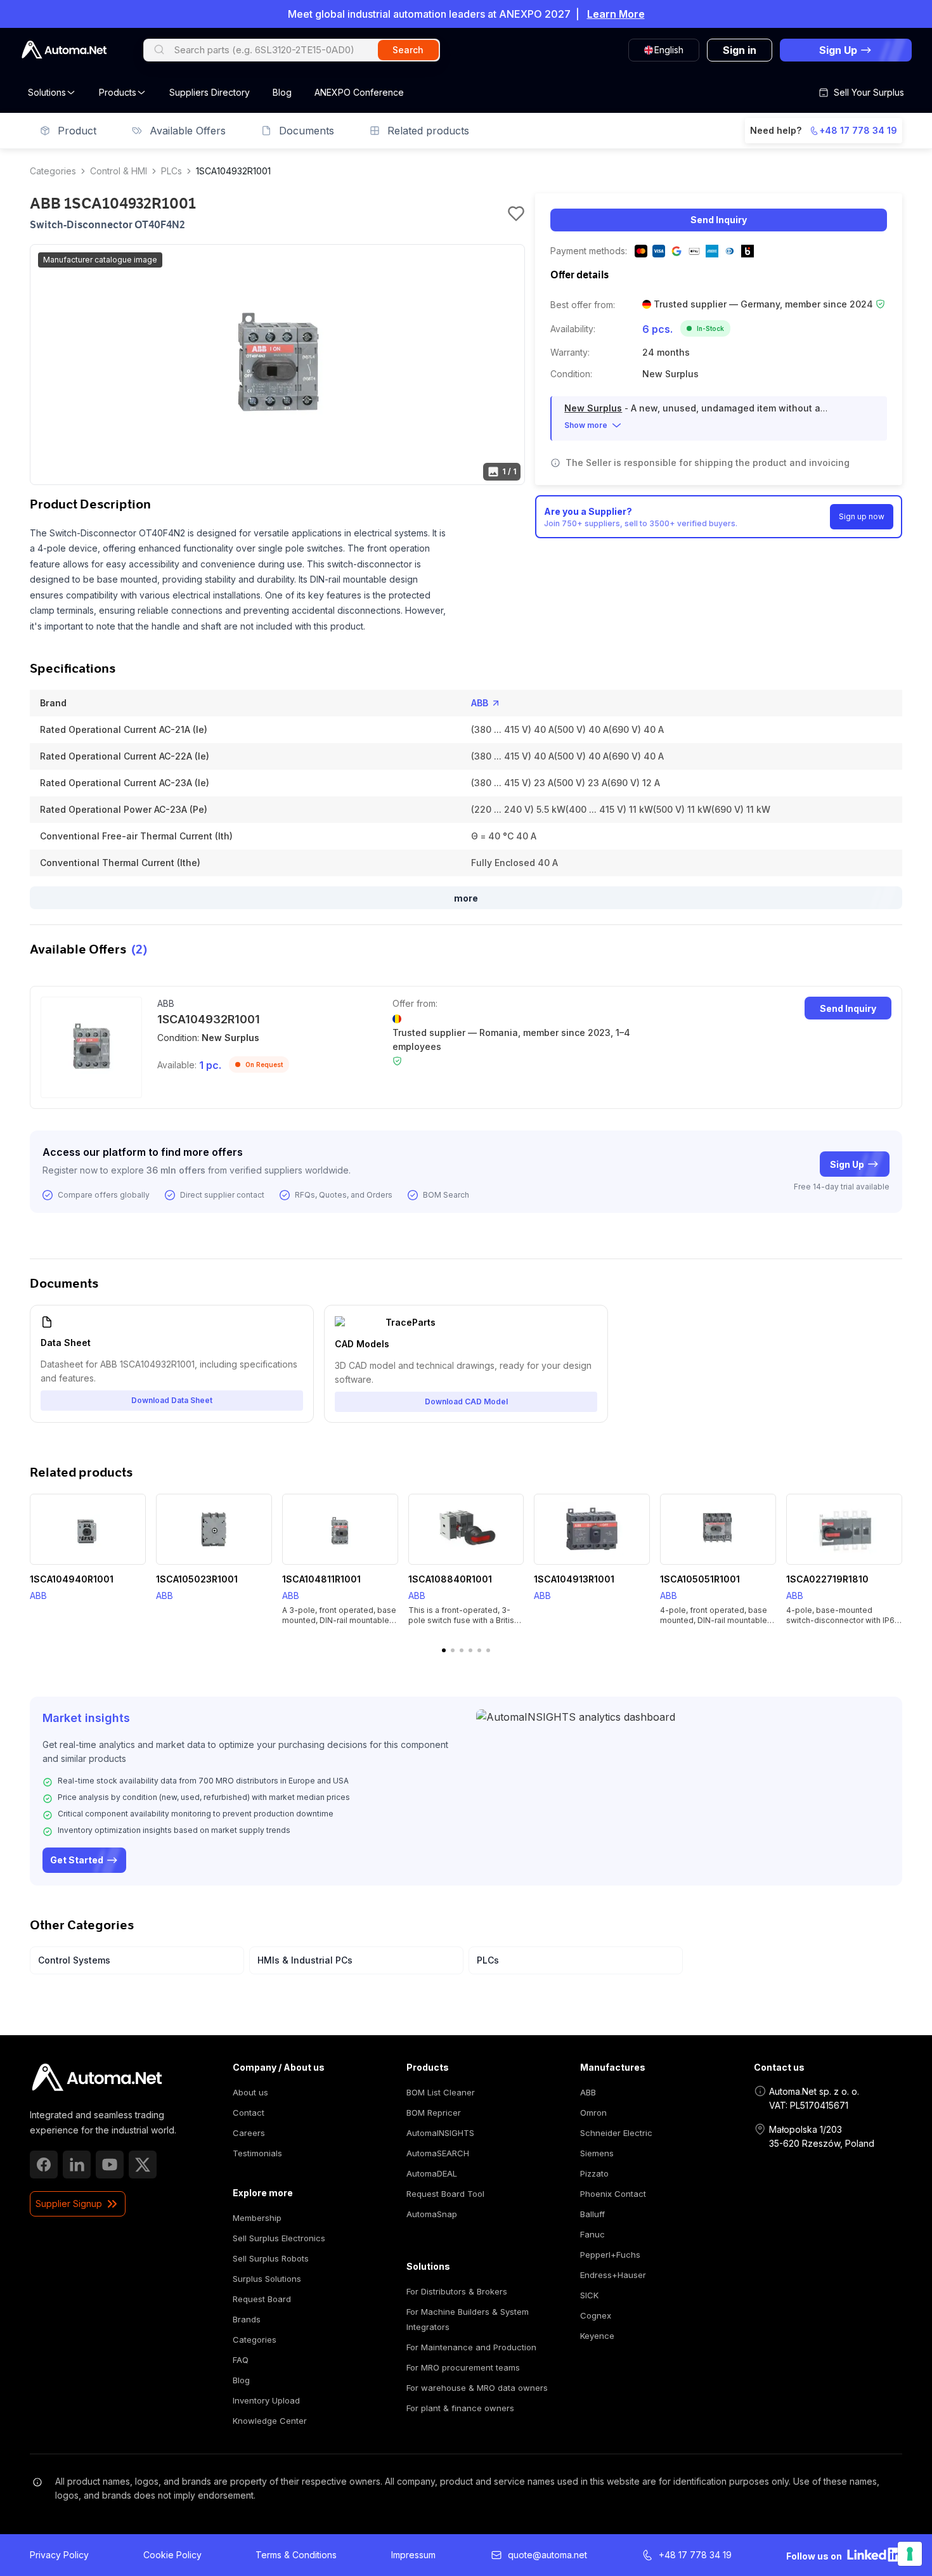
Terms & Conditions (296, 2555)
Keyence (597, 2336)
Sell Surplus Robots (271, 2258)
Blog (282, 92)
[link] (97, 2078)
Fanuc (592, 2234)
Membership (257, 2218)
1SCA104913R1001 (574, 1579)
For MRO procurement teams (463, 2367)
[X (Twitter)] (143, 2165)
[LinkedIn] (77, 2165)
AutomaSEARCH (438, 2153)
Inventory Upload (266, 2400)
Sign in (740, 50)
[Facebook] (44, 2165)
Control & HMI (119, 171)
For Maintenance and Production (471, 2347)
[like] (516, 214)
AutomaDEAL (432, 2173)
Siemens (597, 2153)
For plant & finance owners (460, 2408)
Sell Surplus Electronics (279, 2238)
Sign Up (847, 1164)
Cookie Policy (172, 2555)
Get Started (77, 1860)
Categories (53, 171)
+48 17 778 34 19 (858, 130)
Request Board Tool (445, 2194)
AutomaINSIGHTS (440, 2133)
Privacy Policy (59, 2555)
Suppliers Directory (210, 92)
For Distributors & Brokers (457, 2291)
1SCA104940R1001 (72, 1579)
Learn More (616, 14)
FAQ (241, 2360)
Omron (593, 2113)
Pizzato (594, 2173)
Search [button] (408, 50)
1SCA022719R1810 (827, 1579)
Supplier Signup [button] (69, 2204)
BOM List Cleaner (441, 2092)
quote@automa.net (547, 2555)
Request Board (262, 2299)
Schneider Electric (616, 2133)
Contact (249, 2113)
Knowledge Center (270, 2421)
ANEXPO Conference (359, 92)
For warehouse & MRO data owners (477, 2388)
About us (250, 2092)
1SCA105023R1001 (197, 1579)
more (466, 898)
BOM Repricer (434, 2113)
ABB (480, 703)
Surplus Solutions (267, 2279)
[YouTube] (110, 2165)
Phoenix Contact (613, 2194)
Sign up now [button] (862, 516)
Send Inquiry (719, 220)
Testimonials (257, 2153)
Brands (247, 2319)
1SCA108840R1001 (450, 1579)
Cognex (596, 2315)
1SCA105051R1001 (700, 1579)
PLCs (172, 171)
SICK (589, 2295)
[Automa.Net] (64, 50)
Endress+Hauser (613, 2275)
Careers (249, 2133)
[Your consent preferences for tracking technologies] (910, 2554)
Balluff (592, 2214)
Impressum (413, 2555)
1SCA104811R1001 (321, 1579)
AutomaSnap (432, 2214)
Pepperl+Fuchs (610, 2255)
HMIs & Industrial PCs (305, 1960)
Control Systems (74, 1960)
